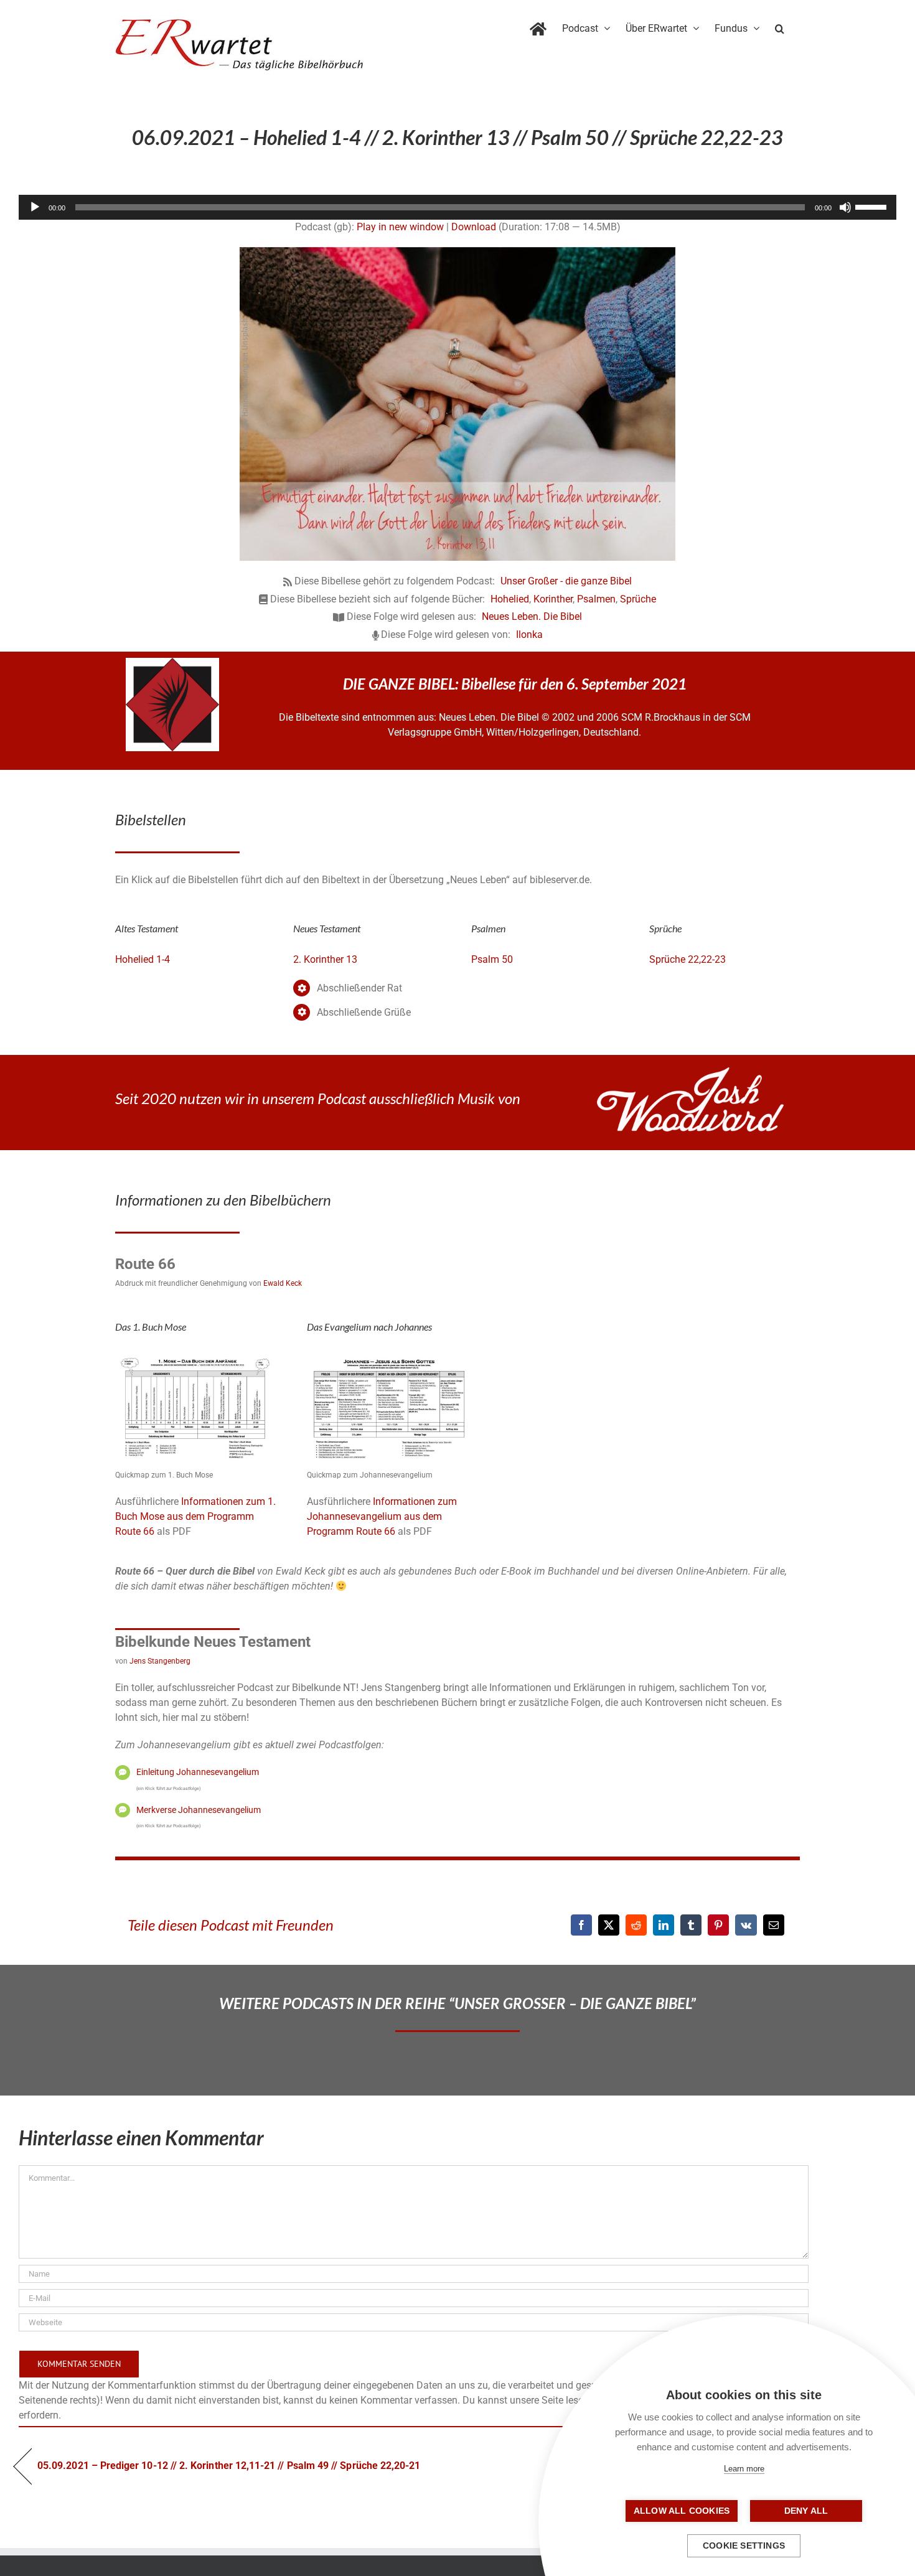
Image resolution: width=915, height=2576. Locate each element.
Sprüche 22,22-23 (687, 959)
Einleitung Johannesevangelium (198, 1772)
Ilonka (529, 635)
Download (474, 227)
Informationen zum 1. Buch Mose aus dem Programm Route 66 (195, 1516)
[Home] (538, 26)
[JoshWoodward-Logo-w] (690, 1072)
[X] (609, 1925)
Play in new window (400, 227)
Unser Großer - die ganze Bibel (566, 581)
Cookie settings (744, 2546)
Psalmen (596, 599)
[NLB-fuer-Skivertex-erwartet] (172, 663)
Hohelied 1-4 (143, 959)
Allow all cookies (682, 2511)
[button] (780, 26)
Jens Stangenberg (160, 1661)
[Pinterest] (718, 1925)
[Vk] (746, 1925)
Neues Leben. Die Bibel (532, 616)
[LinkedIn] (664, 1925)
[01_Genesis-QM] (197, 1355)
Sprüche (638, 599)
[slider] (873, 206)
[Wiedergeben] (35, 207)
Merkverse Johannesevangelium (199, 1810)
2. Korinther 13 (325, 959)
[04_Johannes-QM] (389, 1355)
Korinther (553, 599)
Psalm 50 (492, 959)
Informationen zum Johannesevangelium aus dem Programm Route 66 (382, 1516)
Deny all (806, 2511)
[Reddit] (636, 1925)
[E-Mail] (774, 1925)
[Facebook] (581, 1925)
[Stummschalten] (845, 207)
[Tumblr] (691, 1925)
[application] (457, 207)
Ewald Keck (283, 1283)
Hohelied (510, 599)
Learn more (744, 2469)
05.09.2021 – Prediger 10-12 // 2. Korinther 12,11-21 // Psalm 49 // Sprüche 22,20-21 (229, 2466)
